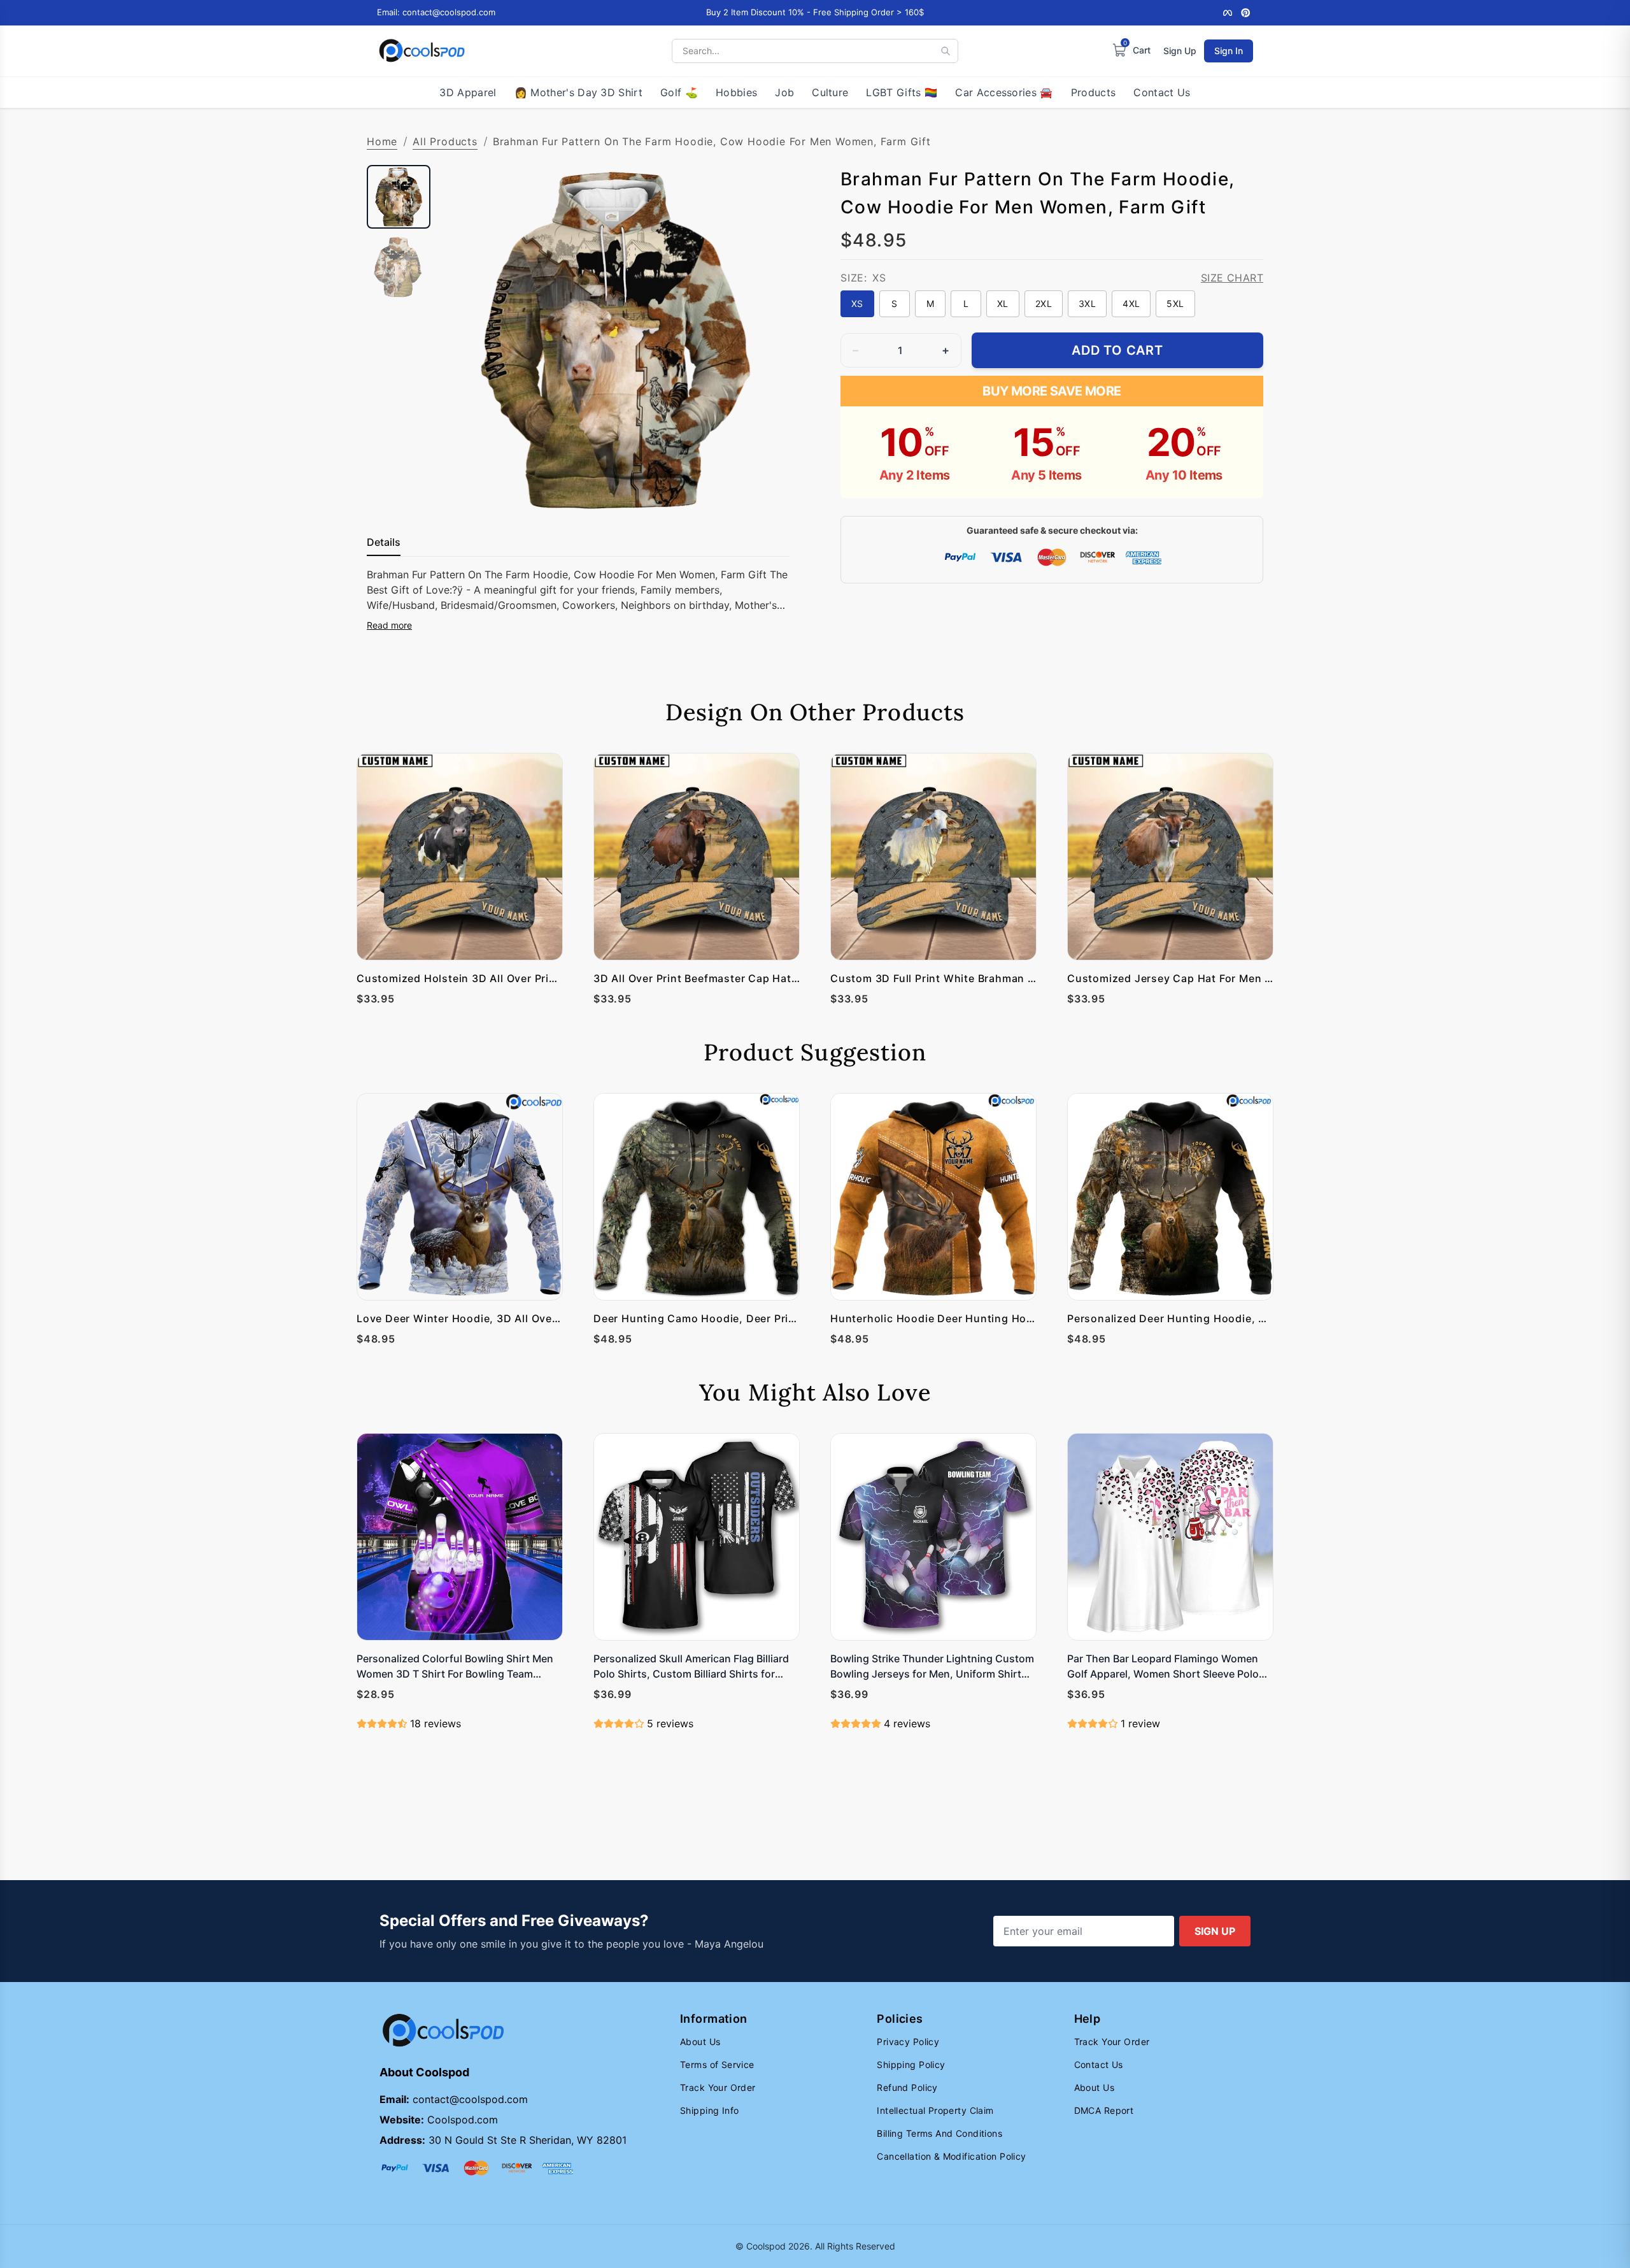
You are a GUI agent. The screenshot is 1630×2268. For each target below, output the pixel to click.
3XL (1087, 303)
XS (857, 303)
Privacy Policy (908, 2042)
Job (784, 92)
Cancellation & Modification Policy (951, 2156)
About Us (700, 2042)
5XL (1175, 303)
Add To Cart (1117, 350)
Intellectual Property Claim (935, 2110)
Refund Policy (907, 2087)
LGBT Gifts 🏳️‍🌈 (902, 92)
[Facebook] (1228, 13)
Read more (389, 625)
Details (384, 542)
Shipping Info (709, 2110)
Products (1094, 92)
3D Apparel (468, 92)
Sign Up (1180, 51)
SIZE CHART (1232, 278)
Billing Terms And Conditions (939, 2133)
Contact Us (1162, 92)
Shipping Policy (911, 2065)
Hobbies (736, 92)
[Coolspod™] (443, 2031)
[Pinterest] (1245, 13)
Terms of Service (717, 2065)
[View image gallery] (767, 491)
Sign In (1229, 51)
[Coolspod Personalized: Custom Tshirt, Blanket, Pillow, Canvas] (422, 51)
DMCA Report (1104, 2110)
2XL (1044, 303)
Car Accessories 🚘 (1004, 92)
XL (1003, 303)
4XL (1131, 303)
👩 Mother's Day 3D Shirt (578, 92)
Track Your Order (718, 2087)
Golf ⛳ (679, 92)
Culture (830, 92)
